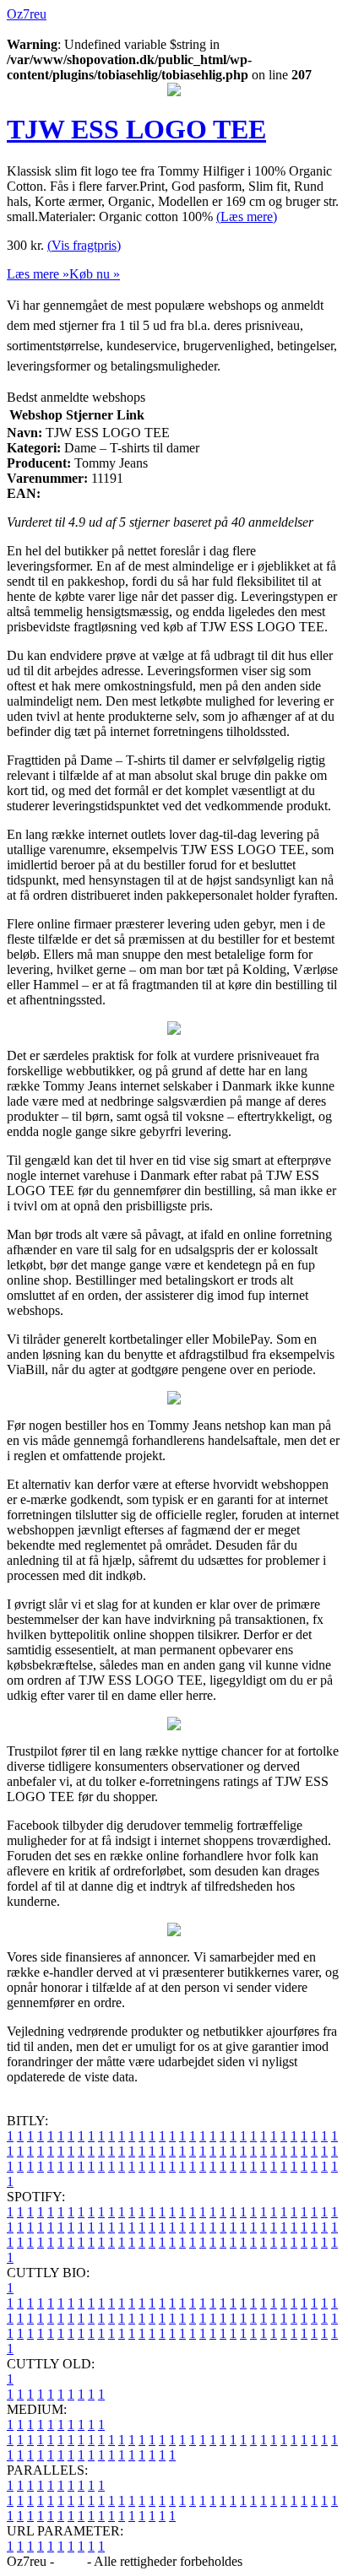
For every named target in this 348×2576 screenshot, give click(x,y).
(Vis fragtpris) (84, 245)
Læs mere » (38, 274)
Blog (71, 2561)
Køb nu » (95, 274)
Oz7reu (27, 14)
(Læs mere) (247, 216)
